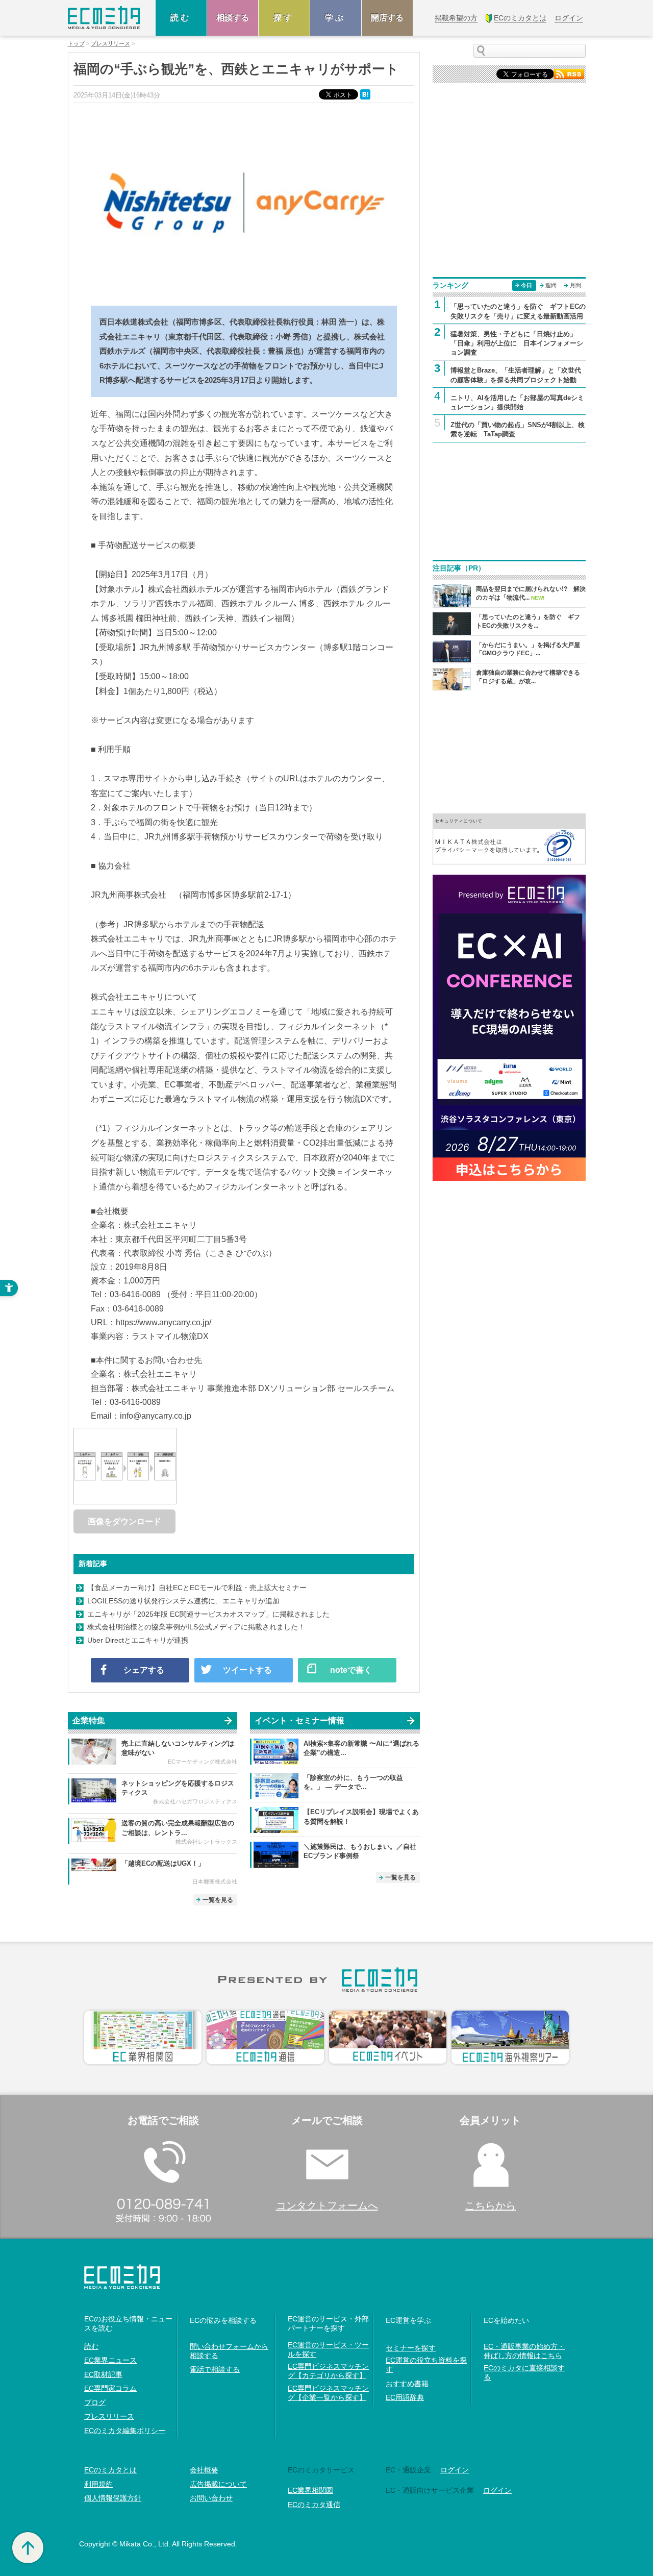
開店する (387, 18)
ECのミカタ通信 (314, 2505)
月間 (575, 285)
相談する (233, 18)
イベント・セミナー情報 (299, 1720)
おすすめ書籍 (407, 2384)
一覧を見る (218, 1900)
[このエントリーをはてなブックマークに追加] (366, 94)
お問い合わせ (211, 2498)
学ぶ (336, 18)
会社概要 (204, 2470)
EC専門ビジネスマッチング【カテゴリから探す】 (328, 2371)
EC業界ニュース (110, 2360)
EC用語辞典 (405, 2397)
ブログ (95, 2402)
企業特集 (89, 1720)
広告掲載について (218, 2484)
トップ (76, 44)
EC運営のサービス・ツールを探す (328, 2349)
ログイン (455, 2470)
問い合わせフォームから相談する (229, 2351)
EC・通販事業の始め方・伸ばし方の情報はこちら (524, 2351)
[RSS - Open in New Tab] (569, 73)
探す (284, 18)
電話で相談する (215, 2369)
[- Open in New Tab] (509, 838)
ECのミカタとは (110, 2470)
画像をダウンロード (124, 1521)
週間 (551, 285)
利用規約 (98, 2484)
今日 (526, 285)
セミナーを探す (411, 2348)
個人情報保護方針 (113, 2498)
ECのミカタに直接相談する (524, 2372)
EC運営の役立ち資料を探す (426, 2365)
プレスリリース (110, 44)
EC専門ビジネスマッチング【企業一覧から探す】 (328, 2393)
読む (181, 18)
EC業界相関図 (310, 2490)
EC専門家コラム (110, 2388)
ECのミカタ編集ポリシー (125, 2431)
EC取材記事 (103, 2374)
